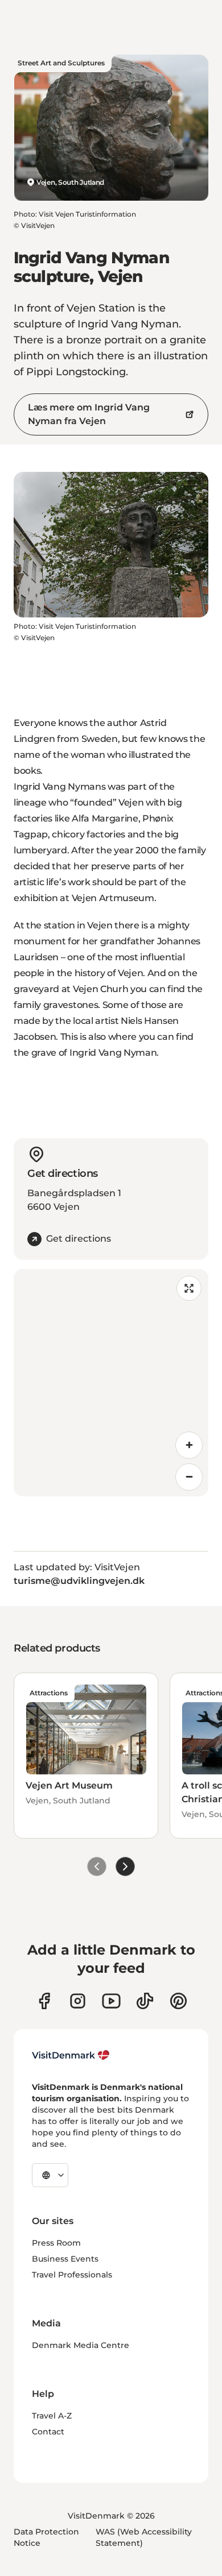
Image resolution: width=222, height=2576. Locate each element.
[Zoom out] (189, 1477)
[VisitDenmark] (71, 2055)
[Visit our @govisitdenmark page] (145, 2001)
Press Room (56, 2243)
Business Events (65, 2259)
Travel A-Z (52, 2416)
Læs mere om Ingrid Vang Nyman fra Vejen (89, 414)
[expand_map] (189, 1288)
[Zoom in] (189, 1445)
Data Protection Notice (46, 2537)
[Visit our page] (78, 2001)
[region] (111, 1383)
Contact (48, 2432)
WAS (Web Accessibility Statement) (144, 2537)
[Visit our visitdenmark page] (111, 2001)
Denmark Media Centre (81, 2345)
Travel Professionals (72, 2275)
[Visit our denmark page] (44, 2001)
